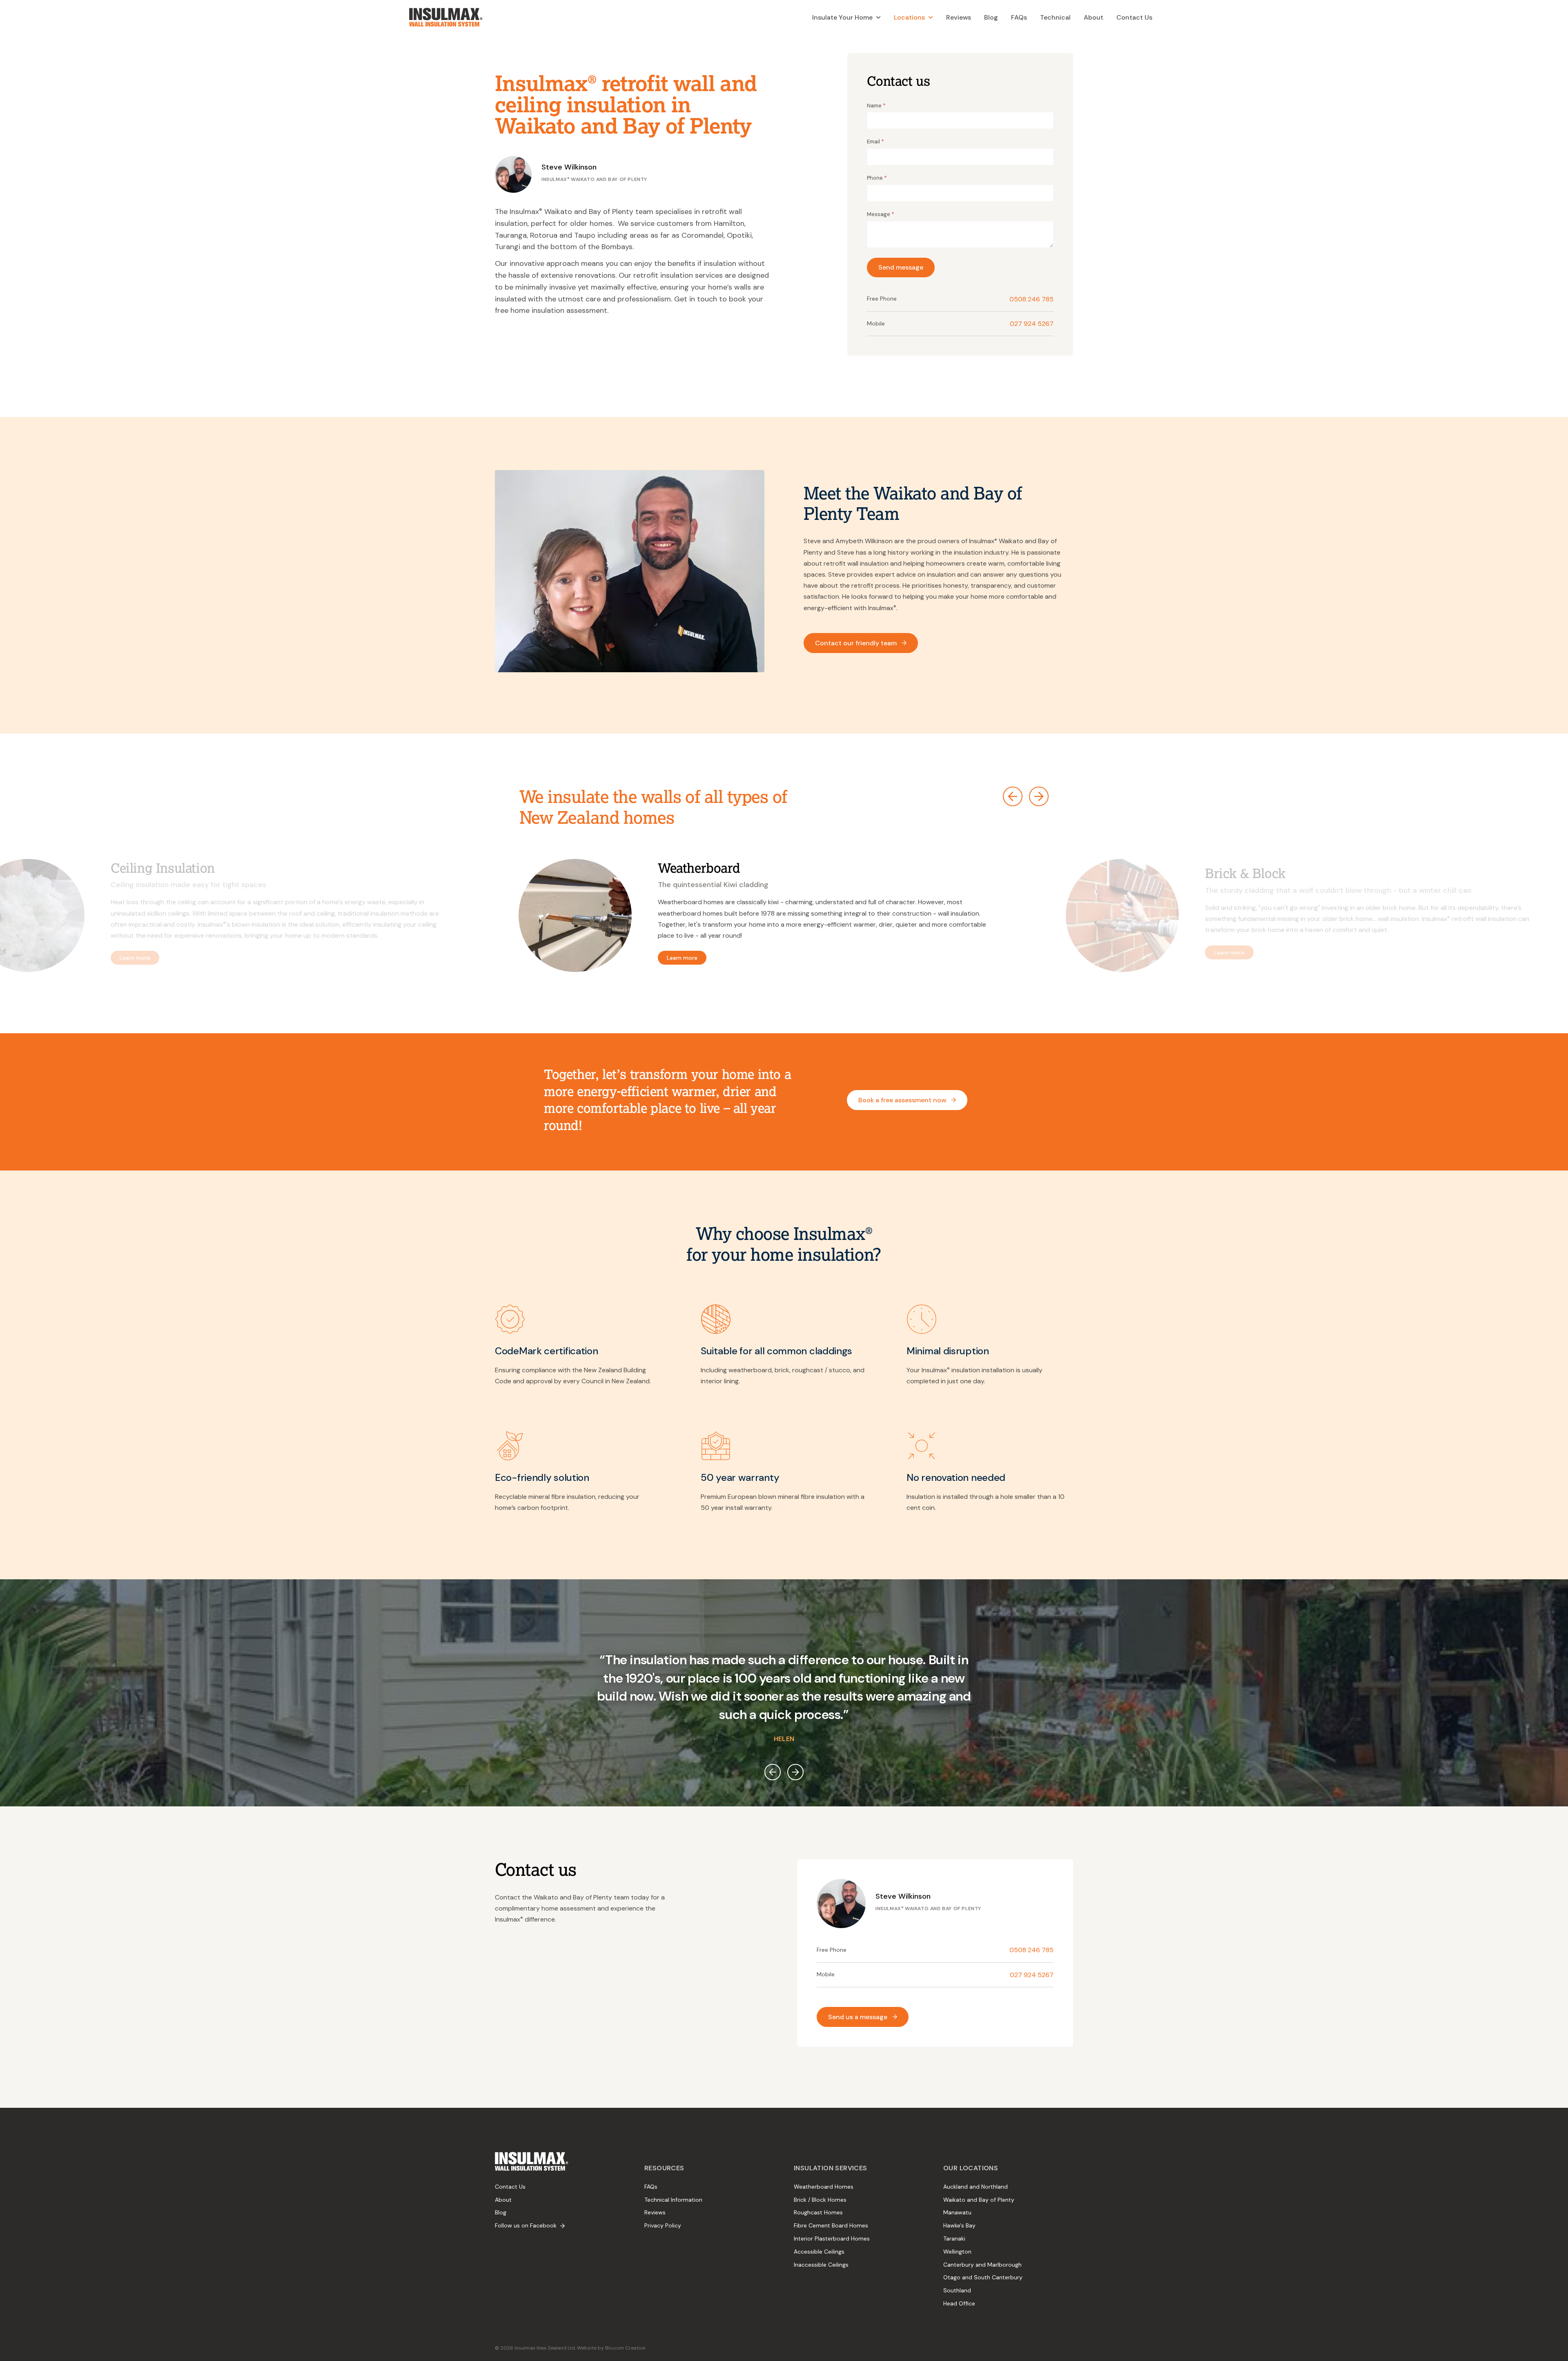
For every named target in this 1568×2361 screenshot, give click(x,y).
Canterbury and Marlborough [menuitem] (982, 2265)
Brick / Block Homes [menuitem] (820, 2200)
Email (875, 141)
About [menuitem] (503, 2200)
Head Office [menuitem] (959, 2303)
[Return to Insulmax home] (446, 17)
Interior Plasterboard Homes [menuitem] (832, 2238)
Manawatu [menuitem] (957, 2212)
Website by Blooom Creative (611, 2348)
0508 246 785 (1031, 299)
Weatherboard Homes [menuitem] (824, 2187)
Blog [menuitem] (501, 2212)
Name (876, 105)
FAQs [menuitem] (651, 2187)
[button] (1013, 796)
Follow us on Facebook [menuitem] (526, 2225)
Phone (877, 178)
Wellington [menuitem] (957, 2252)
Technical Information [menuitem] (673, 2200)
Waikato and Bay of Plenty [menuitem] (979, 2200)
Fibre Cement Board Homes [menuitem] (831, 2225)
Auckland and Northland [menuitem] (976, 2187)
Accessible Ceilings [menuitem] (819, 2252)
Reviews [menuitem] (655, 2212)
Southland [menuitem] (957, 2290)
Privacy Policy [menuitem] (663, 2225)
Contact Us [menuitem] (510, 2187)
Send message (901, 267)
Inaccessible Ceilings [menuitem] (821, 2265)
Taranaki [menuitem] (954, 2238)
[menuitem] (846, 17)
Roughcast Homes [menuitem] (818, 2212)
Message (881, 214)
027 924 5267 (1032, 324)
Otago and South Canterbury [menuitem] (983, 2277)
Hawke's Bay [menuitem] (959, 2225)
